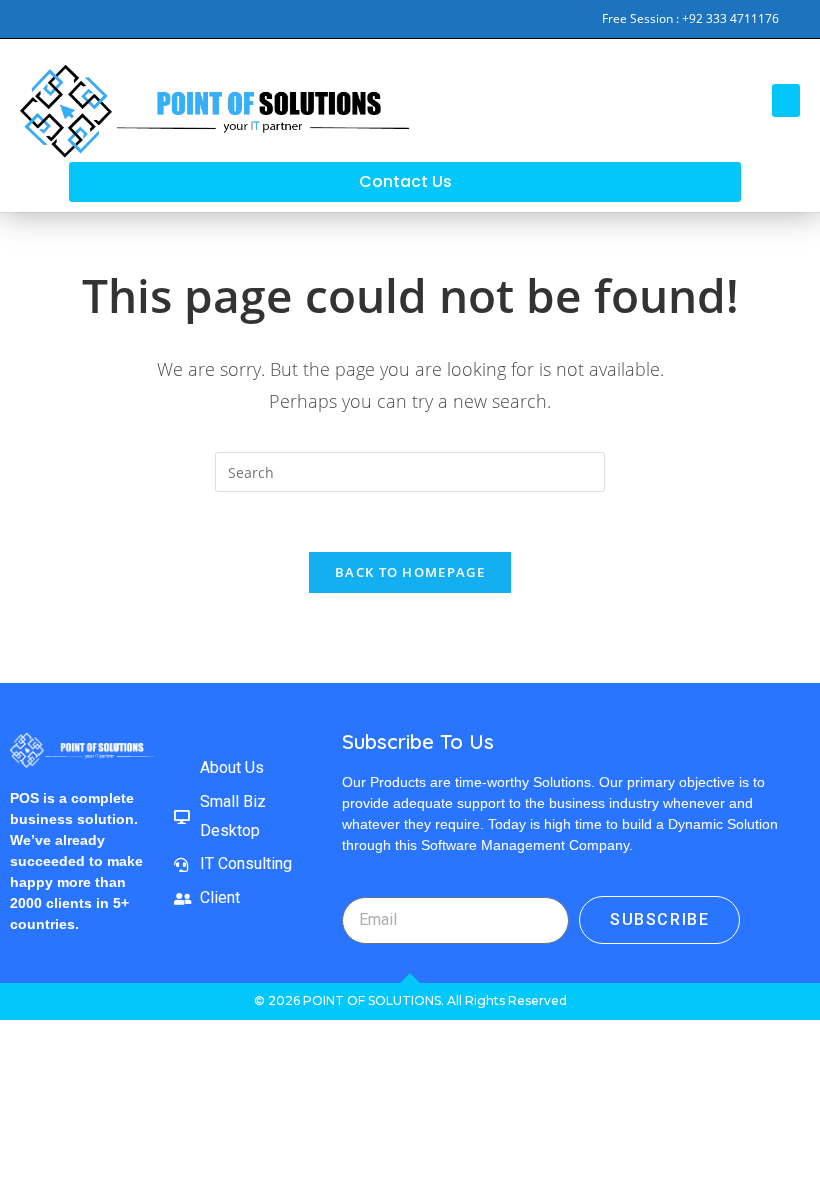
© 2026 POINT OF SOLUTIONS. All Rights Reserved (410, 1000)
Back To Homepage (410, 572)
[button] (786, 100)
